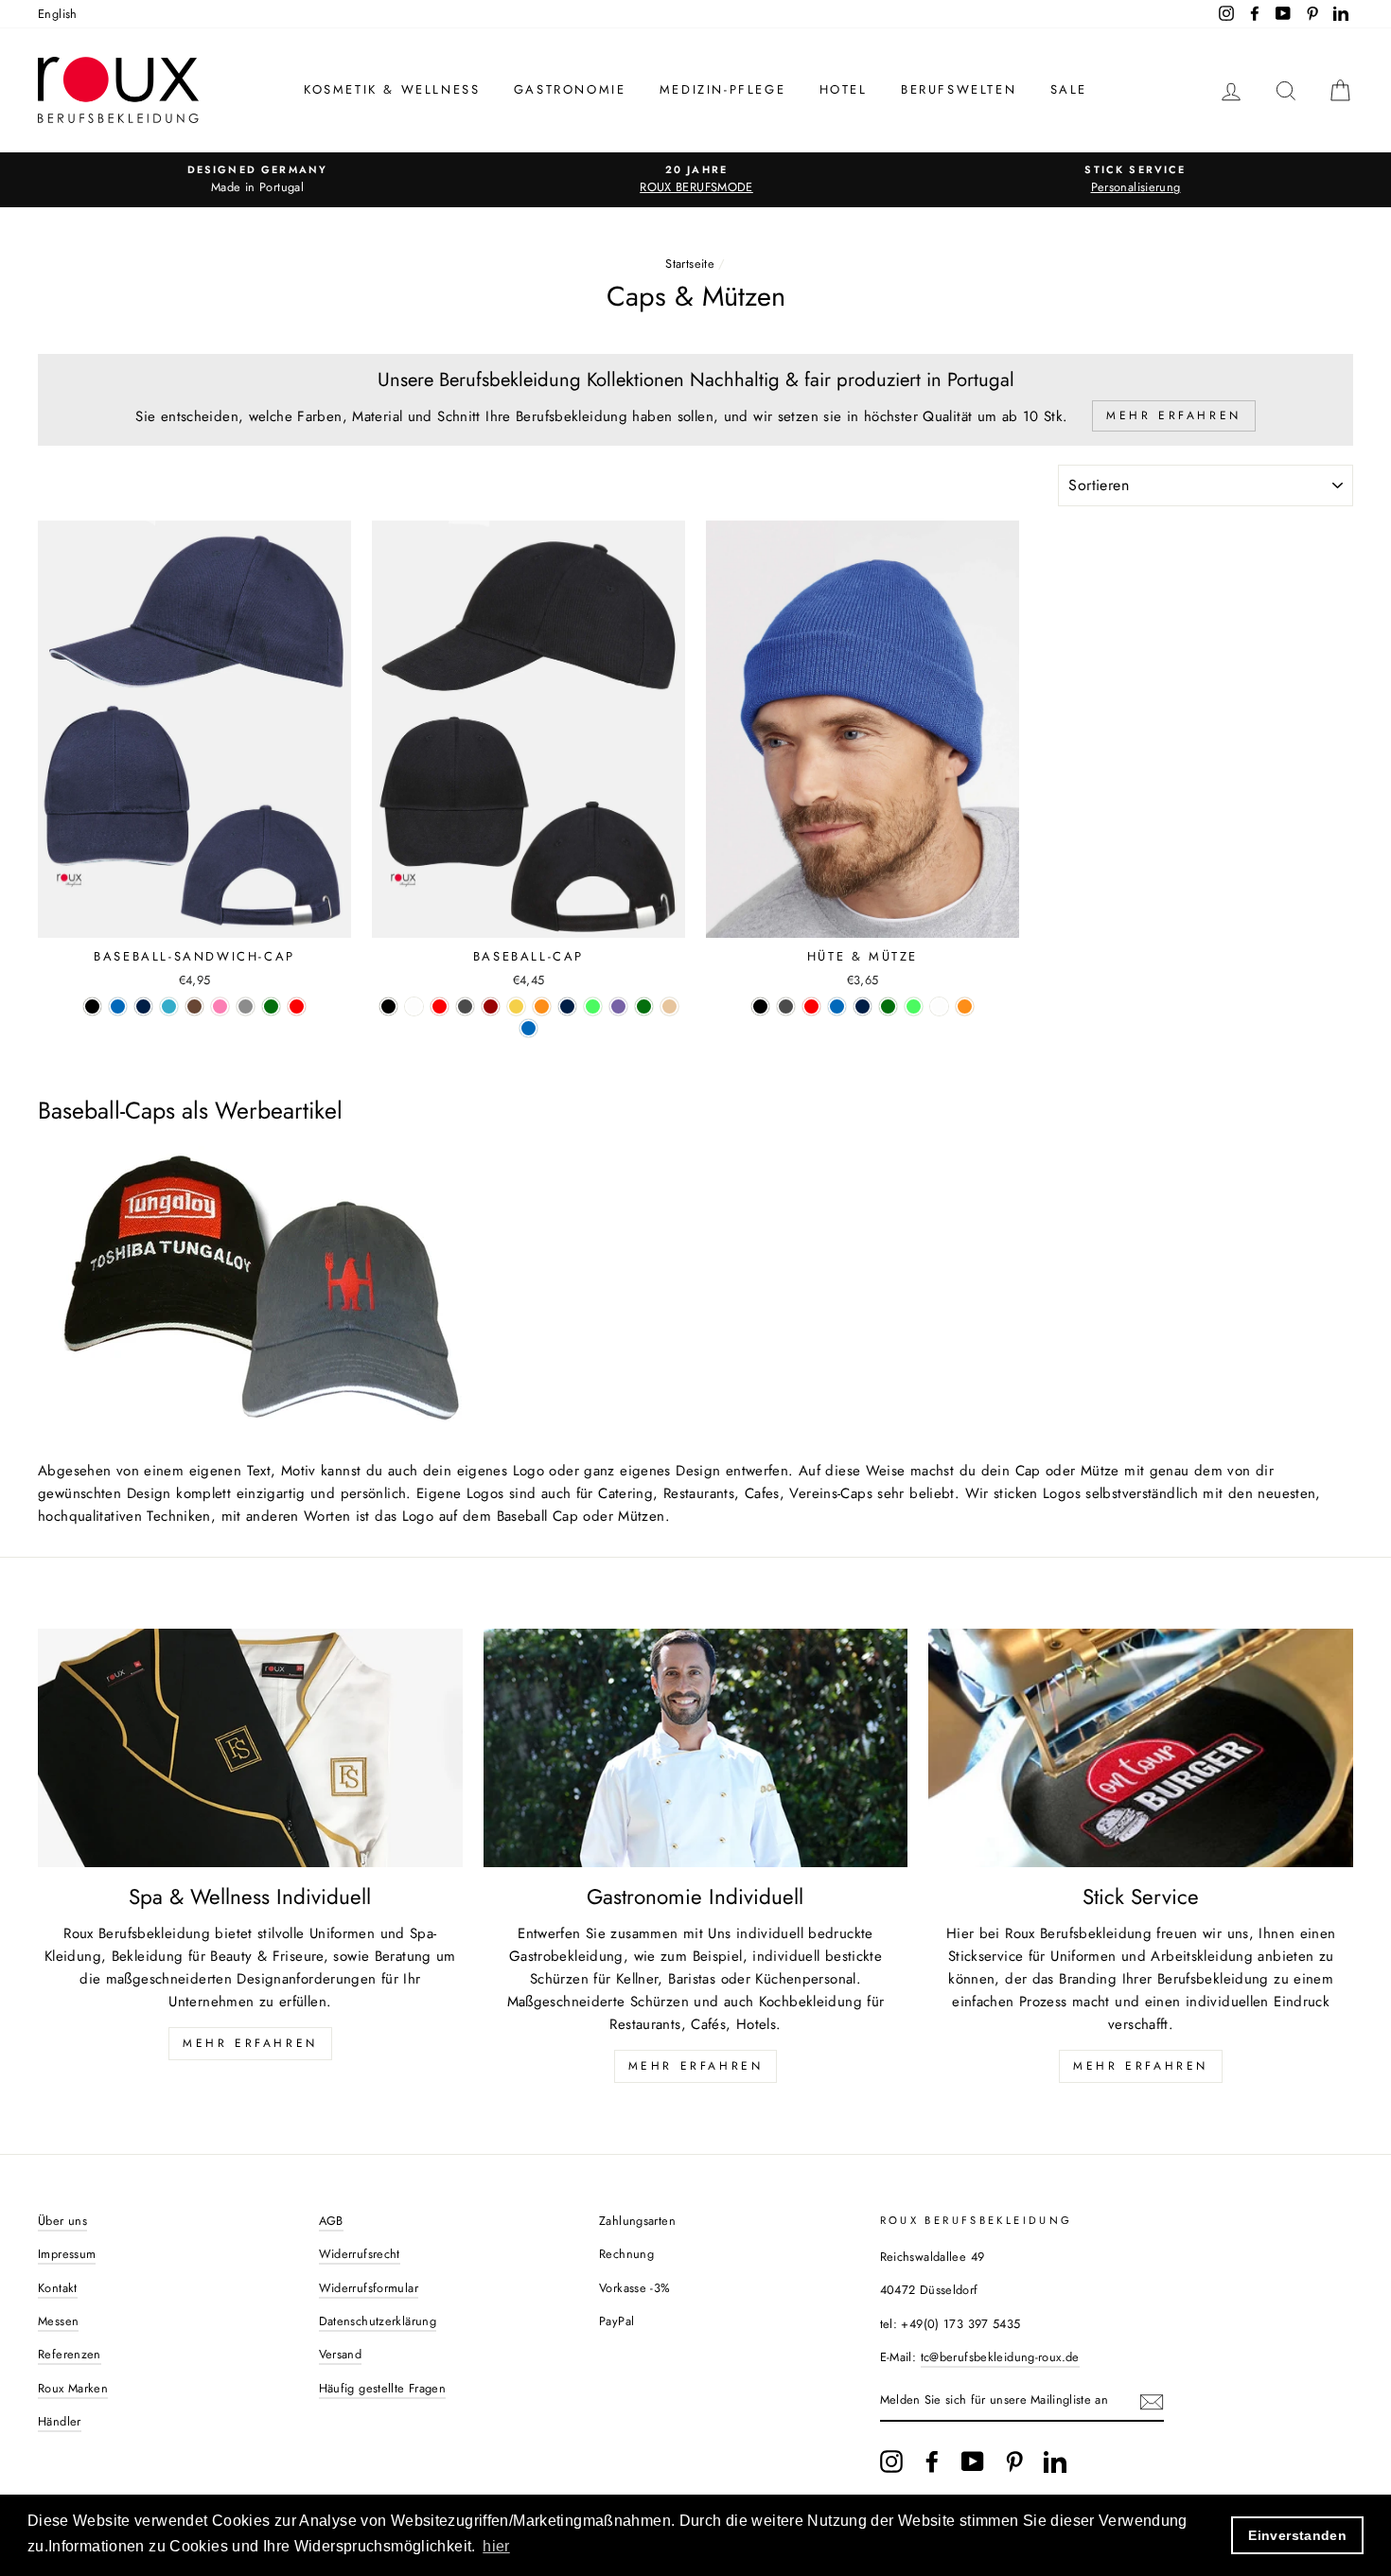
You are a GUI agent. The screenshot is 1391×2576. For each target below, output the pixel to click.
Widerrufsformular (369, 2288)
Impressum (67, 2254)
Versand (341, 2354)
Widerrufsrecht (360, 2254)
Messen (58, 2321)
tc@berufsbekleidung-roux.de (1000, 2357)
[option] (257, 180)
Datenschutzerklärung (378, 2321)
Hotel (844, 89)
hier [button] (496, 2546)
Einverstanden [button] (1297, 2535)
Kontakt (58, 2288)
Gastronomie (570, 89)
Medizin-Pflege (722, 89)
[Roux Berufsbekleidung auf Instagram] (891, 2461)
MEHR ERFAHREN (250, 2043)
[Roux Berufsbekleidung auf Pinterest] (1014, 2461)
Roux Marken (73, 2388)
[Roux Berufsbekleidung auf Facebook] (932, 2461)
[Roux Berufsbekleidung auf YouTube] (973, 2461)
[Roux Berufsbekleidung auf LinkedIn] (1055, 2461)
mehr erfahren (696, 2066)
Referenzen (70, 2354)
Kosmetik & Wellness (392, 89)
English (58, 14)
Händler (60, 2421)
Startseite (690, 264)
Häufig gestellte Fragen (383, 2388)
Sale (1069, 89)
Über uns (62, 2221)
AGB (331, 2221)
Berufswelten (959, 89)
